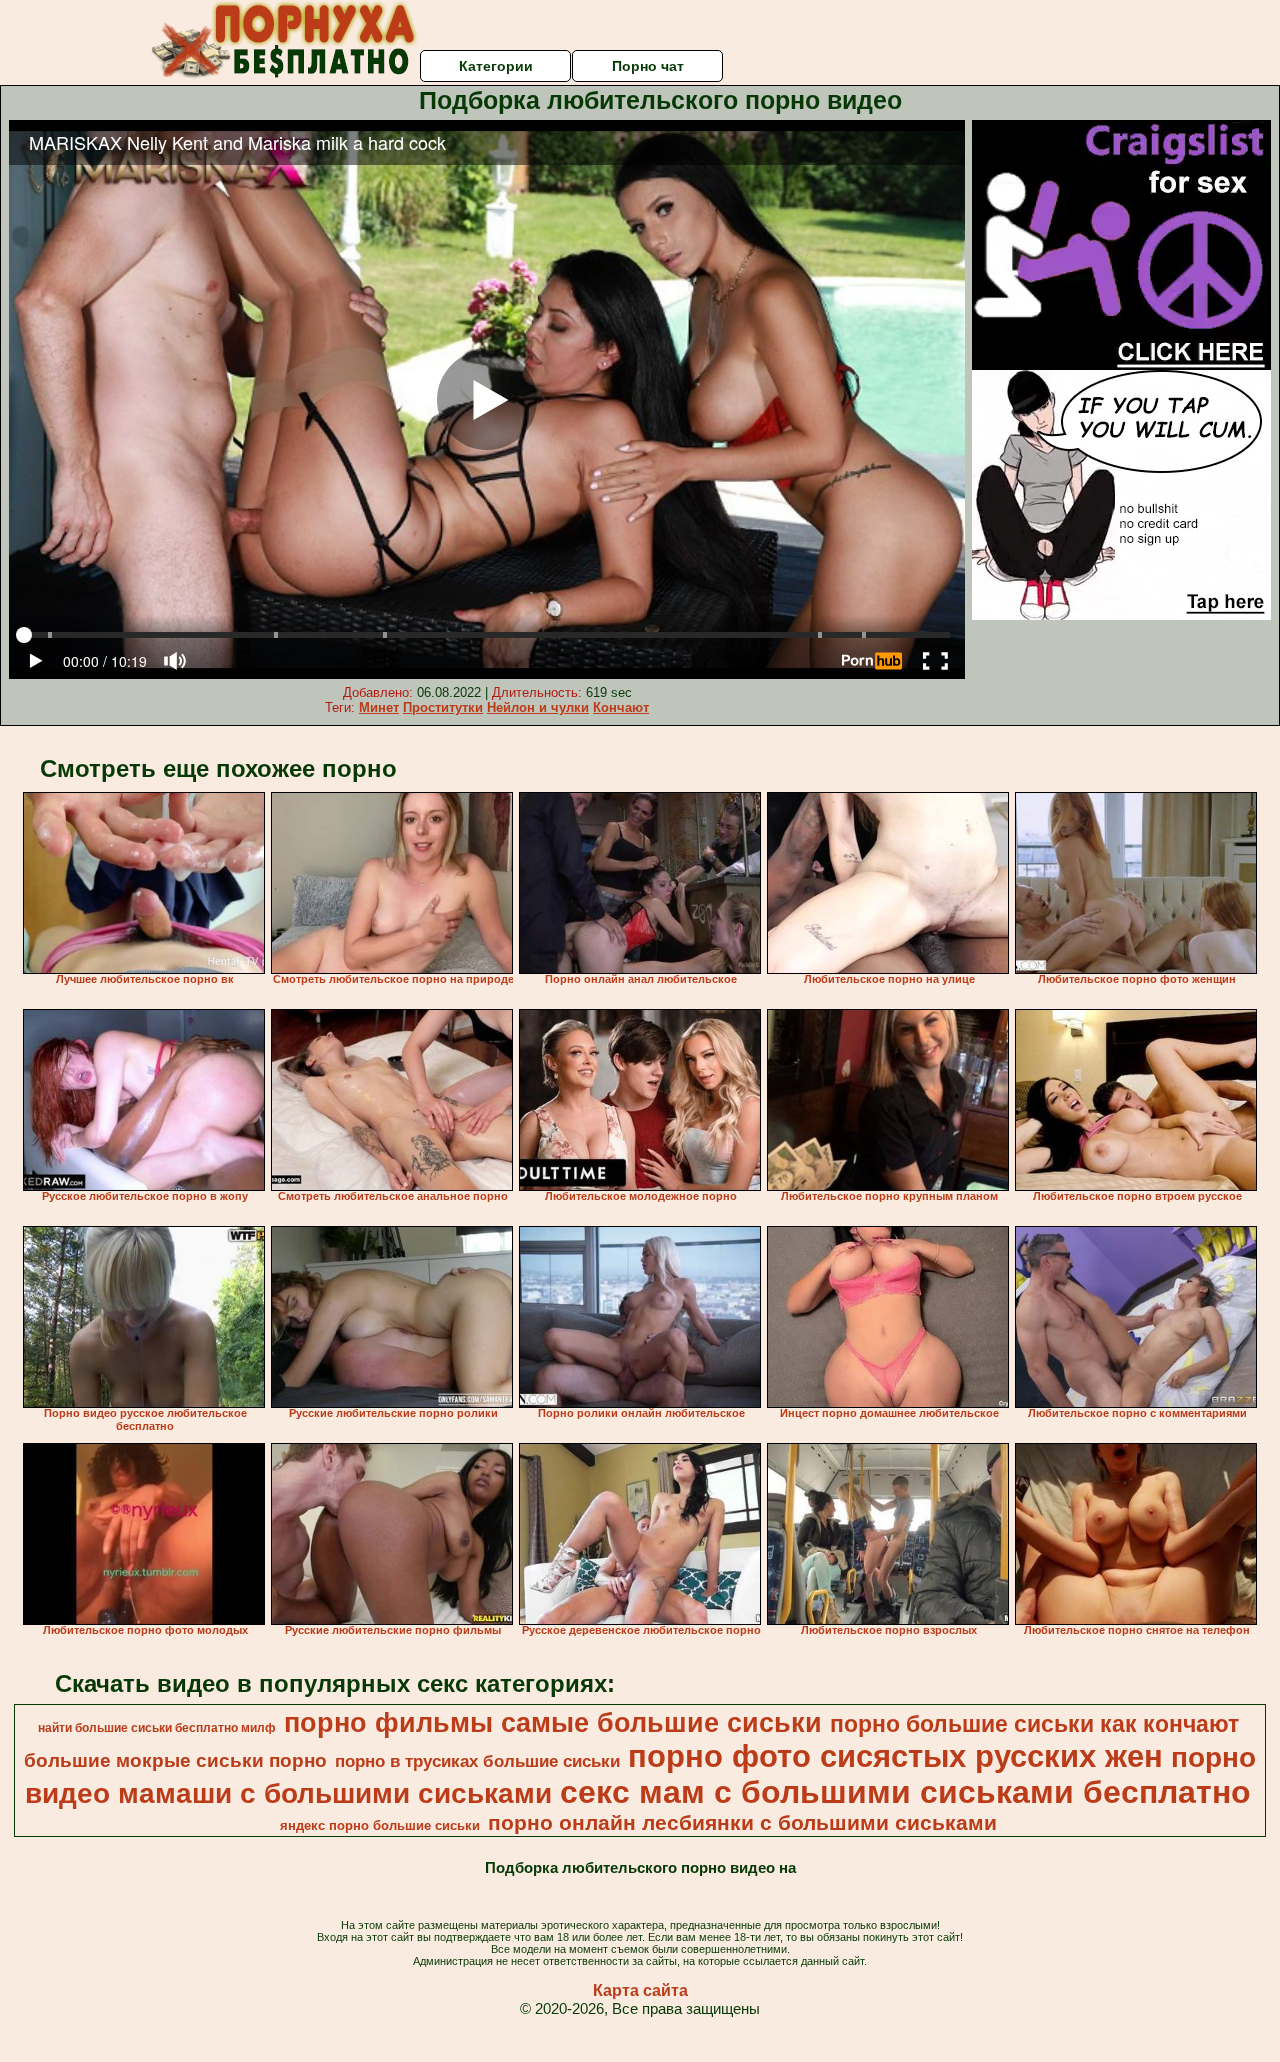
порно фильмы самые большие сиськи (553, 1723)
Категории (496, 66)
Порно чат (648, 66)
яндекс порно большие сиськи (380, 1825)
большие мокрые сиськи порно (175, 1760)
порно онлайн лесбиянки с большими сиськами (742, 1823)
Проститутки (443, 707)
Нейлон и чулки (538, 707)
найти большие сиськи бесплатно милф (157, 1728)
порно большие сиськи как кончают (1034, 1724)
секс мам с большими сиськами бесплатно (905, 1792)
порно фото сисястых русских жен (895, 1756)
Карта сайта (640, 1990)
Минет (379, 707)
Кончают (621, 707)
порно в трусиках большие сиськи (477, 1761)
